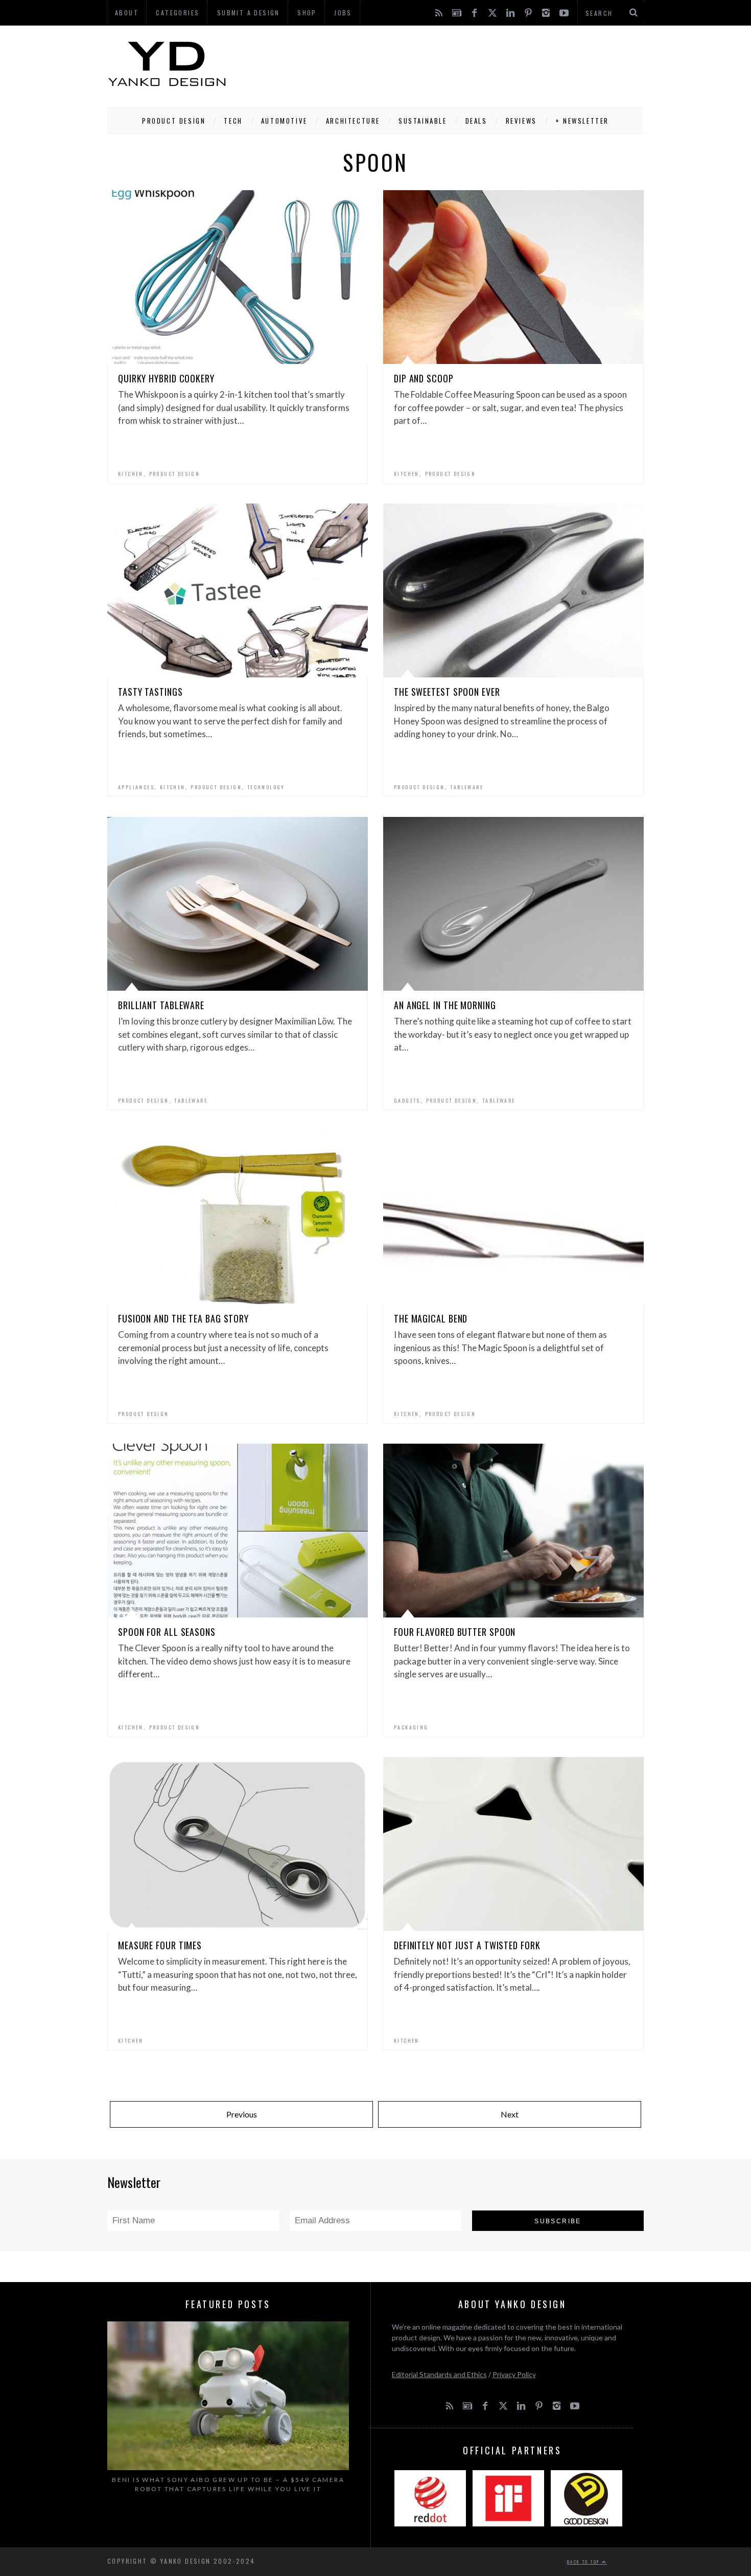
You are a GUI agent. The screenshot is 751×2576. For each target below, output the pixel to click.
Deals (476, 121)
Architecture (353, 121)
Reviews (521, 121)
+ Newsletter (582, 121)
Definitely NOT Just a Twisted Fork (467, 1945)
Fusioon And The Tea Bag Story (183, 1318)
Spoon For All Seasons (167, 1632)
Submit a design (249, 13)
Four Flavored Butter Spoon (455, 1632)
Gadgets (407, 1100)
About (127, 13)
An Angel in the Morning (445, 1005)
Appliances (136, 787)
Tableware (467, 787)
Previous (242, 2114)
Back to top (584, 2562)
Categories (178, 13)
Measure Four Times (160, 1945)
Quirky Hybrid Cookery (166, 378)
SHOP (307, 13)
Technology (266, 787)
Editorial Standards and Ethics (439, 2374)
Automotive (284, 121)
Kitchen (131, 474)
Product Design (174, 121)
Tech (233, 121)
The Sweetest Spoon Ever (447, 692)
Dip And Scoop (424, 378)
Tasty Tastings (150, 692)
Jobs (343, 13)
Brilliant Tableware (161, 1005)
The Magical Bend (431, 1318)
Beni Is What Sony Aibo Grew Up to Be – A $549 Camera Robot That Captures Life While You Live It (228, 2484)
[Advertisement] (458, 64)
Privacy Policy (514, 2374)
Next (510, 2114)
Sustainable (423, 121)
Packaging (411, 1727)
